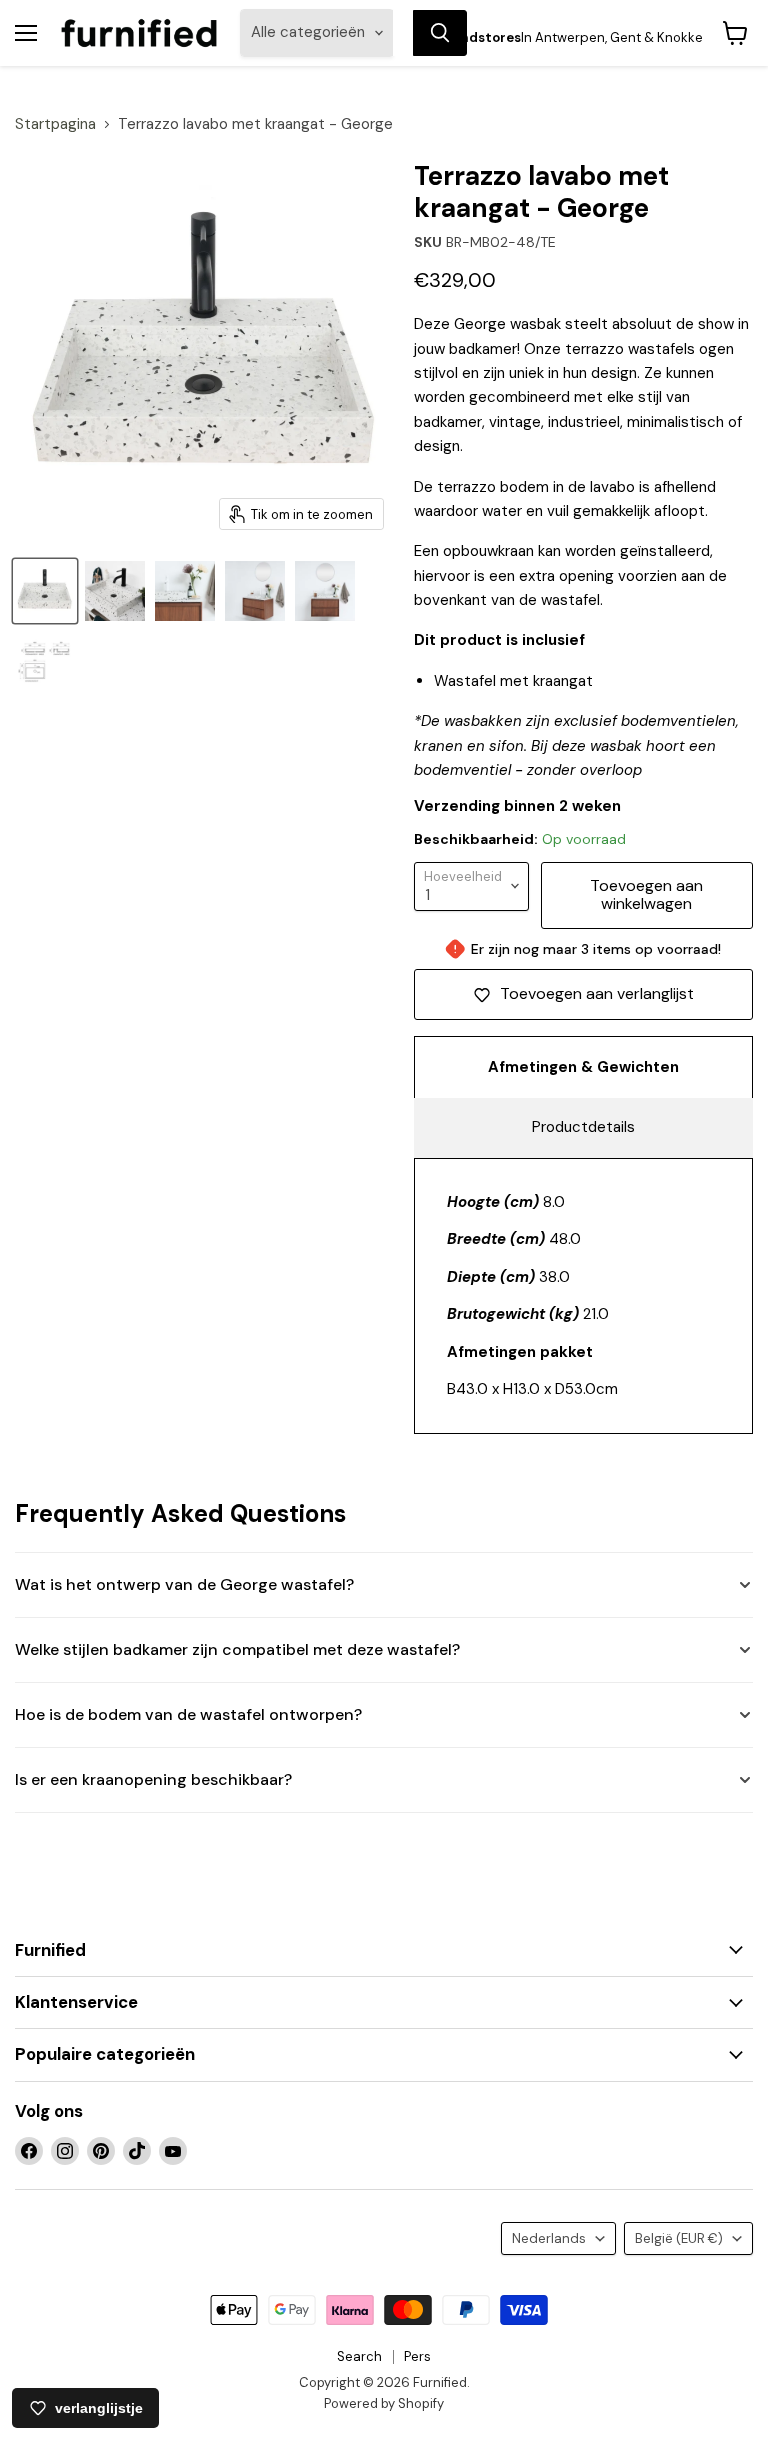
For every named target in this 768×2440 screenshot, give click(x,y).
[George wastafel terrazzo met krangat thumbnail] (255, 591)
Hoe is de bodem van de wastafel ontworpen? (188, 1714)
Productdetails (583, 1127)
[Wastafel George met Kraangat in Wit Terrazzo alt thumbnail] (115, 591)
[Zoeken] (440, 33)
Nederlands (549, 2238)
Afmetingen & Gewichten (583, 1067)
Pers (417, 2356)
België (679, 2238)
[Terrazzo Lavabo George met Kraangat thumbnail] (45, 591)
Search (359, 2356)
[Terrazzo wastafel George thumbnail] (325, 591)
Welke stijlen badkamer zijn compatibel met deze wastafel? (237, 1649)
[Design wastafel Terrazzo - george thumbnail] (185, 591)
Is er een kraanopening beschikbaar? (153, 1779)
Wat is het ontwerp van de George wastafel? (184, 1584)
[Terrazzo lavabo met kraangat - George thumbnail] (45, 661)
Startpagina (55, 124)
